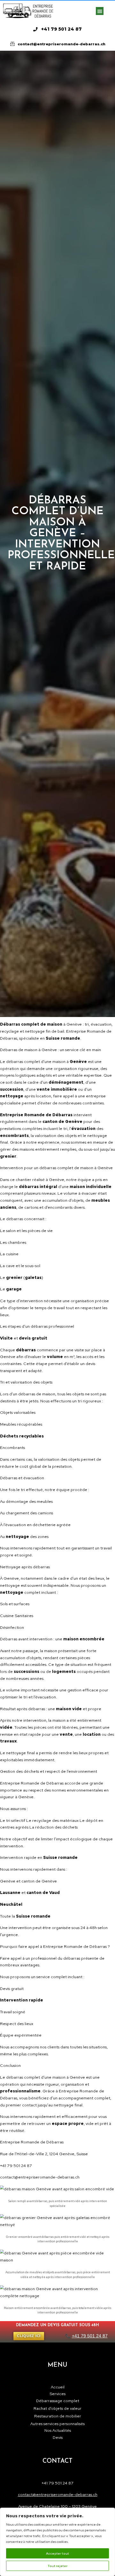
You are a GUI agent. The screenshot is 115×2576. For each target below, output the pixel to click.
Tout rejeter (57, 2566)
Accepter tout (57, 2553)
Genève (74, 1024)
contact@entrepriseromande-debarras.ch (58, 2494)
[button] (100, 11)
